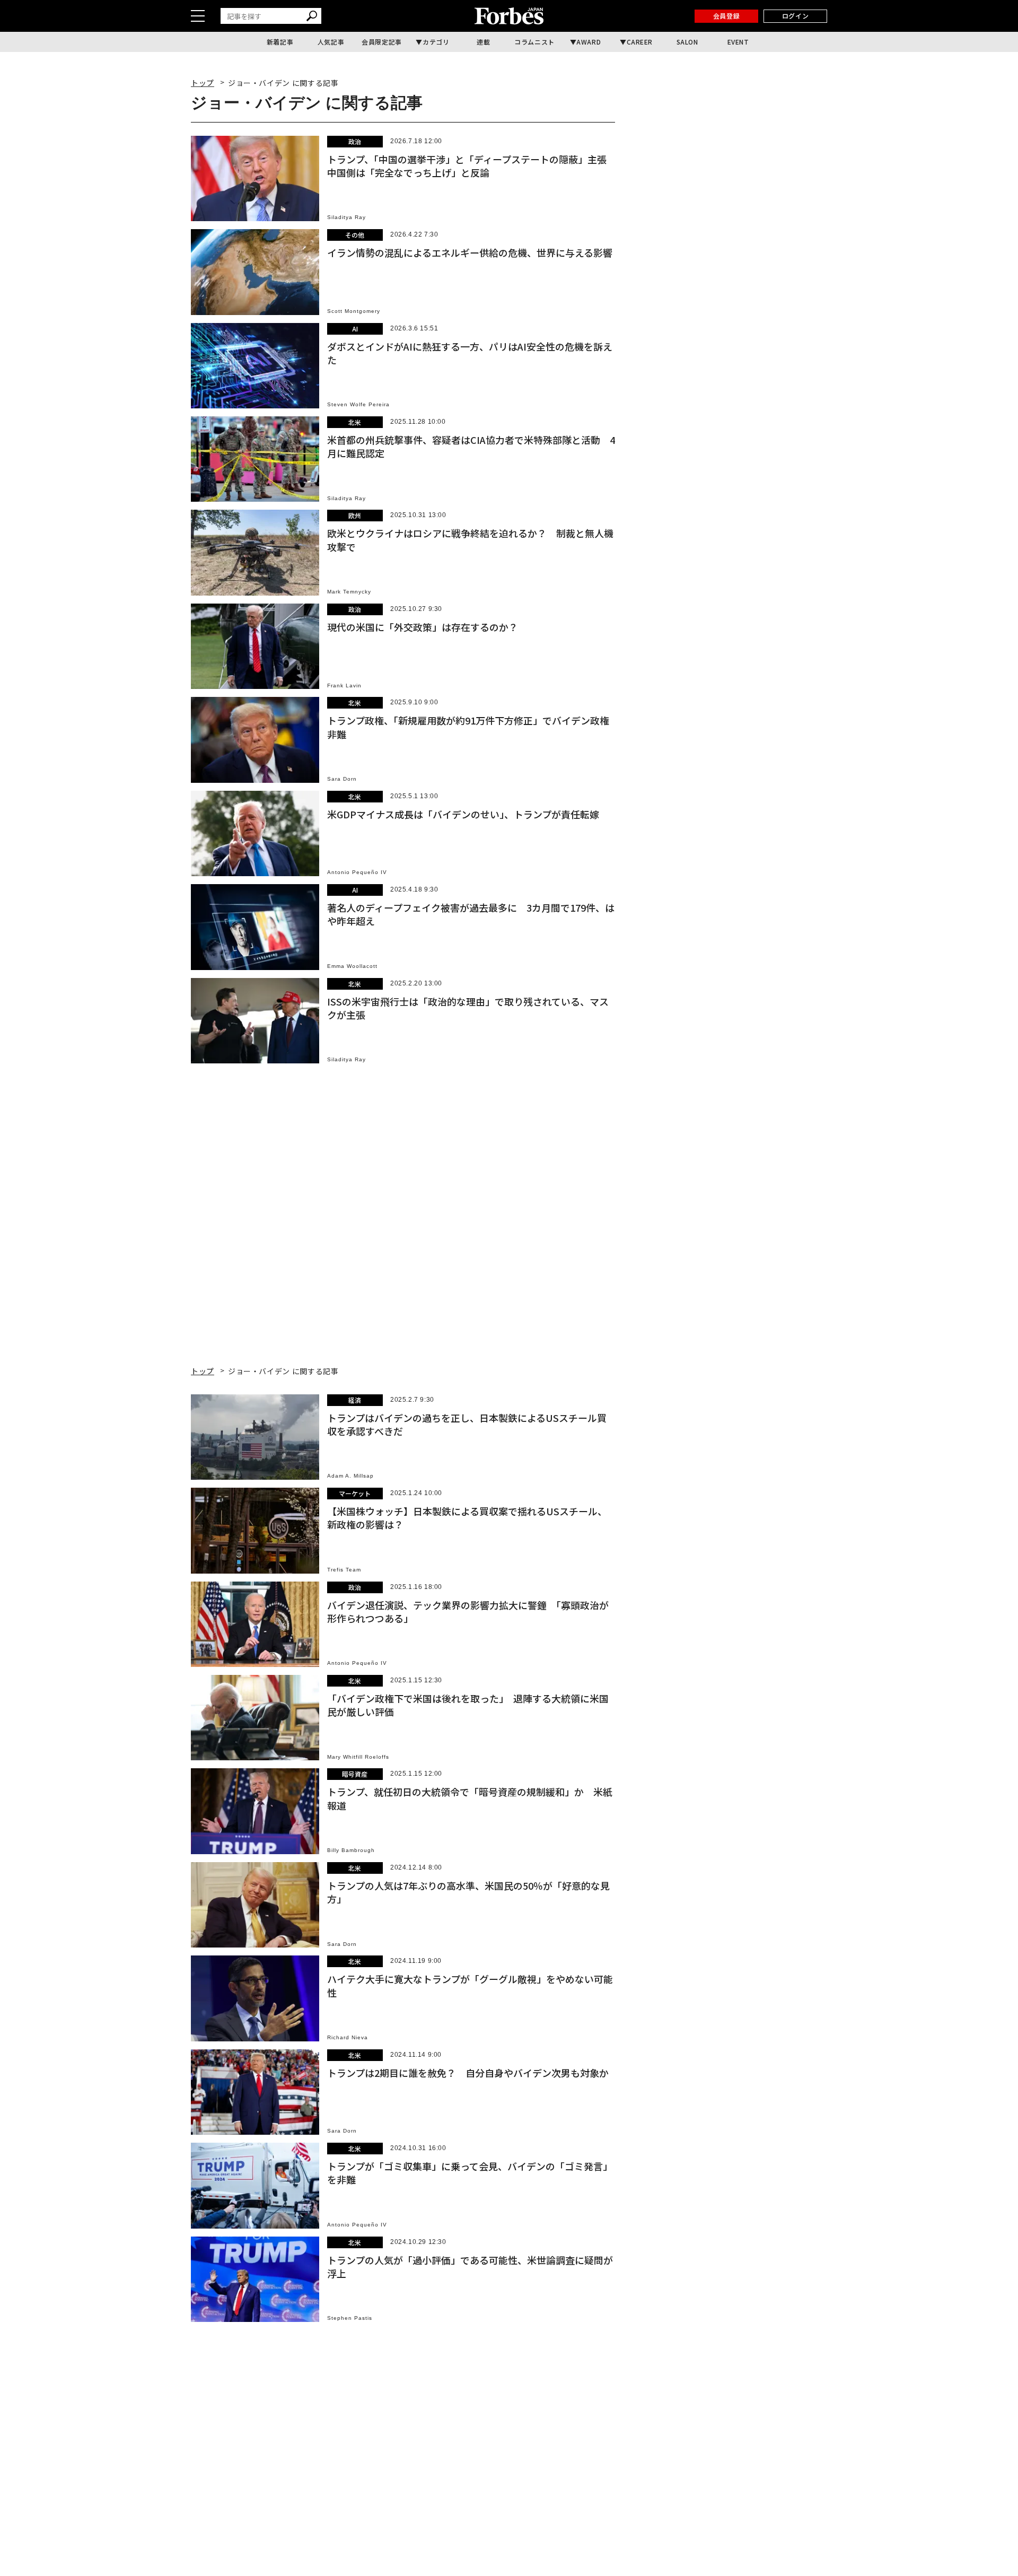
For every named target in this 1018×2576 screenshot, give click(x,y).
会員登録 (726, 16)
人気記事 (331, 42)
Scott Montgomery (354, 311)
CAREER (640, 42)
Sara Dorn (342, 779)
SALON (687, 42)
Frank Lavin (344, 686)
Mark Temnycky (349, 592)
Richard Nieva (348, 2037)
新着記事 (280, 42)
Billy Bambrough (351, 1850)
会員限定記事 (382, 42)
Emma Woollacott (352, 966)
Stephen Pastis (350, 2318)
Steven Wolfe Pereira (358, 404)
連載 (483, 42)
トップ (203, 83)
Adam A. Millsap (350, 1476)
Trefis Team (344, 1570)
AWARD (589, 42)
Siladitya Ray (346, 217)
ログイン (795, 16)
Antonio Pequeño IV (357, 872)
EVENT (738, 42)
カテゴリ (436, 42)
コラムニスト (534, 42)
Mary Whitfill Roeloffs (358, 1757)
